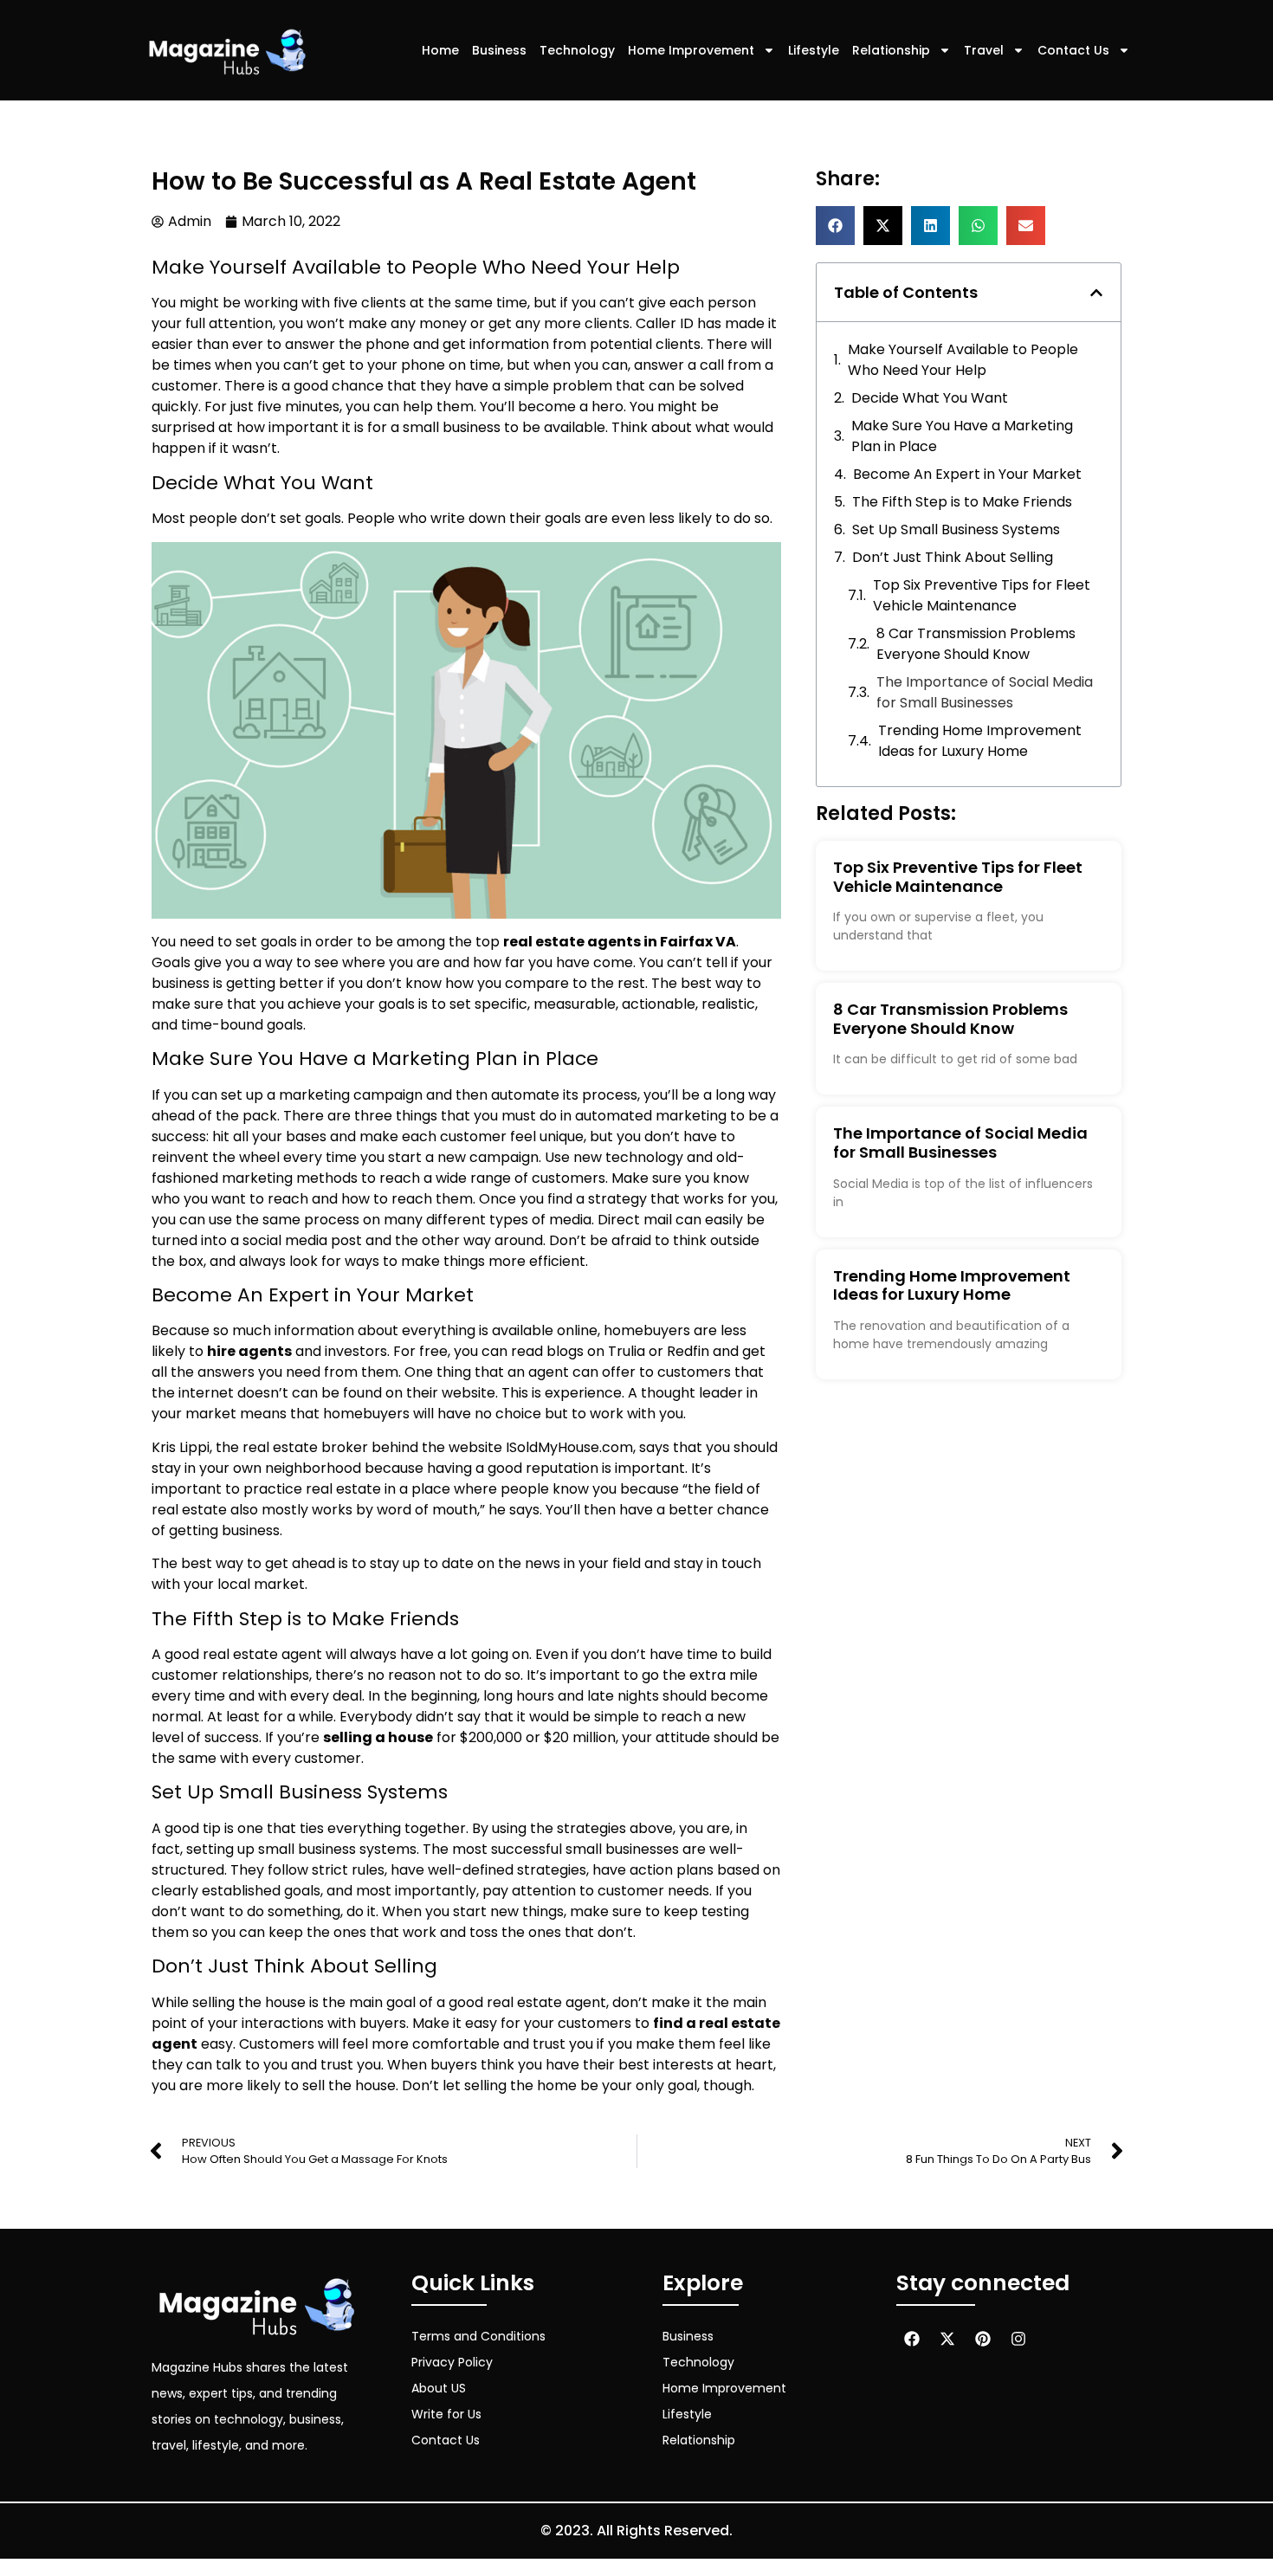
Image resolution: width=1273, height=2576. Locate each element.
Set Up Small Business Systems (956, 529)
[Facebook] (912, 2339)
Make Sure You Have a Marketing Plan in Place (962, 436)
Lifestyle (814, 50)
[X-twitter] (947, 2339)
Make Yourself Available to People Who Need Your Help (963, 360)
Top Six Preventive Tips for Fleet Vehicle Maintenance (982, 595)
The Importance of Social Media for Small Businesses (985, 692)
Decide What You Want (930, 398)
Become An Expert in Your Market (967, 474)
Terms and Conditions (478, 2336)
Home (440, 50)
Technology (577, 50)
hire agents (249, 1351)
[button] (835, 226)
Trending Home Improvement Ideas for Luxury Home (980, 741)
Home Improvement (691, 50)
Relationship (891, 50)
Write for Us (446, 2414)
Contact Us (1073, 50)
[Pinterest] (983, 2339)
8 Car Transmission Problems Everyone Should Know (976, 644)
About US (439, 2388)
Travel (984, 50)
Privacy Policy (452, 2362)
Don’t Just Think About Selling (953, 557)
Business (499, 50)
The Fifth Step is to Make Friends (962, 502)
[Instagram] (1018, 2339)
